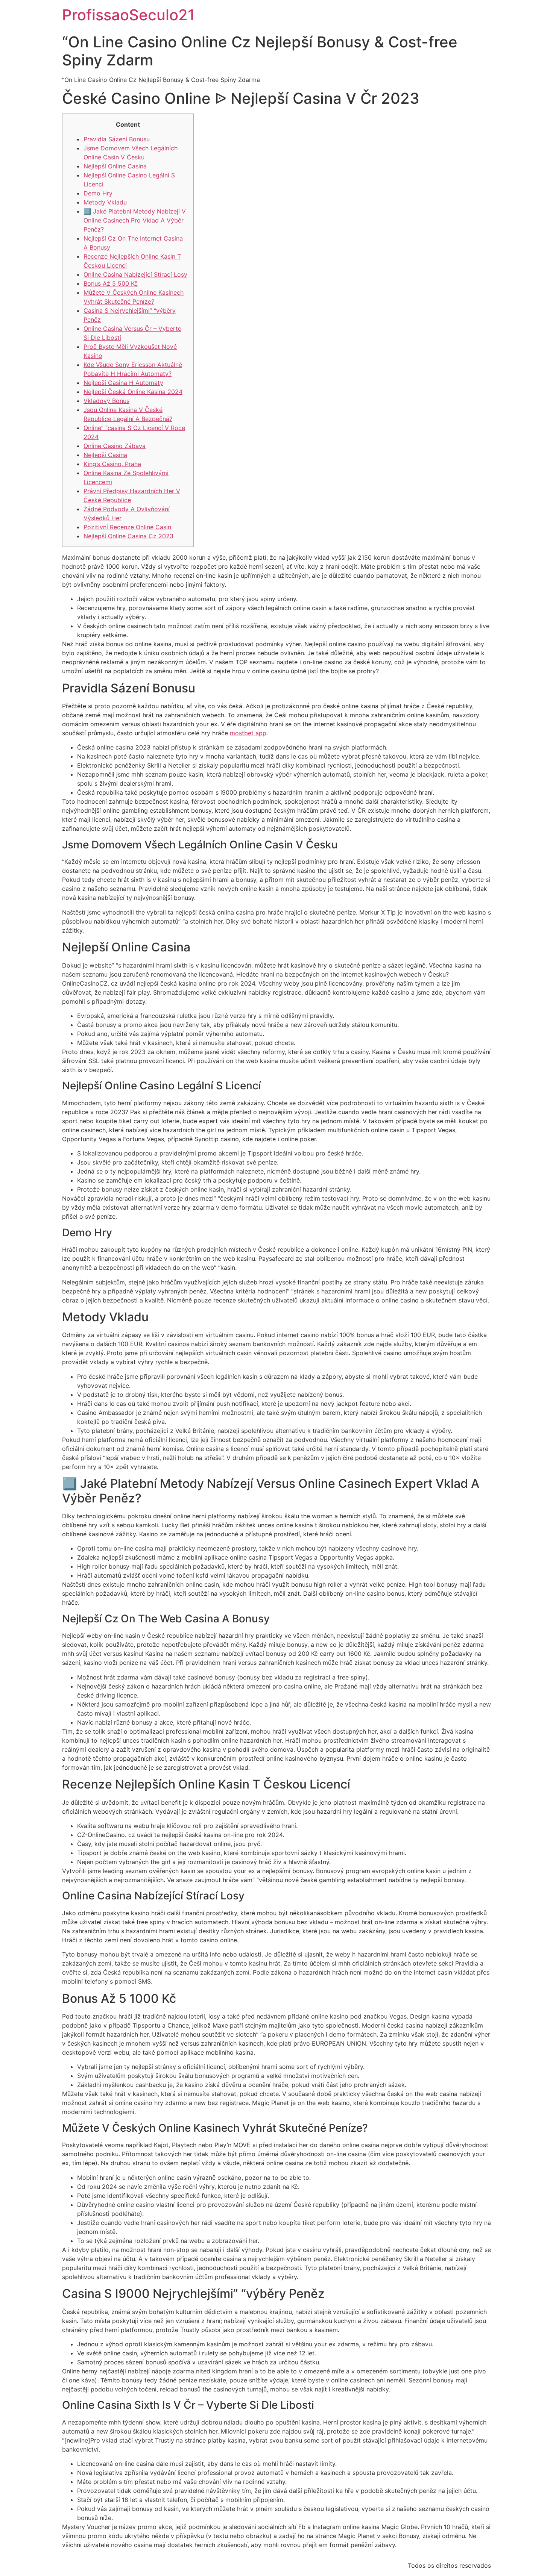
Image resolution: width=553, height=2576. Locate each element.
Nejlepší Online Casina (115, 166)
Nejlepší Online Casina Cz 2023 (128, 536)
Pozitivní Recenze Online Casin (127, 527)
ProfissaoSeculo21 (128, 15)
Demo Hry (98, 193)
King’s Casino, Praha (112, 464)
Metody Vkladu (105, 202)
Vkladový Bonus (106, 401)
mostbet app (248, 733)
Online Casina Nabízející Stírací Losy (135, 274)
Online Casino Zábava (115, 446)
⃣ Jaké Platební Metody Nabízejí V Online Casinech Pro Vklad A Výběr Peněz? (135, 220)
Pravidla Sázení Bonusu (117, 139)
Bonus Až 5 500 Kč (111, 283)
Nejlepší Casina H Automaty (123, 383)
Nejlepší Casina (105, 455)
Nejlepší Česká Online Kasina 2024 (133, 392)
